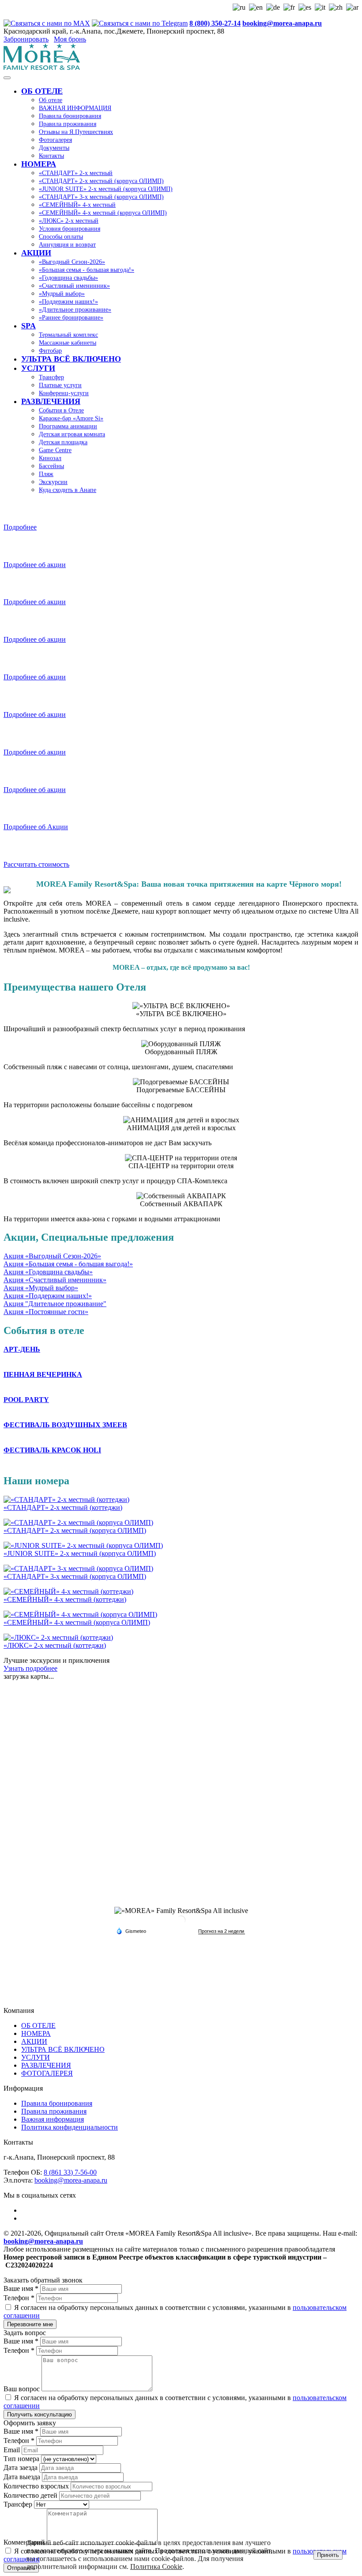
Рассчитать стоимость (36, 864)
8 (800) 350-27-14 (215, 23)
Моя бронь (70, 39)
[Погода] (131, 1931)
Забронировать (26, 39)
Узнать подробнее (30, 1668)
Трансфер (19, 2504)
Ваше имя (21, 2288)
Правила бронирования (57, 2103)
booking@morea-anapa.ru (282, 23)
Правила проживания (54, 2111)
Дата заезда (21, 2467)
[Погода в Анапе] (181, 1923)
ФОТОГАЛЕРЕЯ (47, 2073)
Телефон (19, 2298)
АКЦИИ (34, 2041)
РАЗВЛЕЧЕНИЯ (46, 2065)
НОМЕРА (36, 2033)
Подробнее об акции (35, 565)
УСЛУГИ (36, 2057)
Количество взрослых (37, 2486)
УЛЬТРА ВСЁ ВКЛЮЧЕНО (63, 2049)
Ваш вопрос (23, 2389)
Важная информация (53, 2119)
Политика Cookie (156, 2566)
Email (13, 2450)
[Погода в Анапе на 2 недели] (222, 1931)
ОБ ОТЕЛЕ (38, 2025)
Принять (328, 2555)
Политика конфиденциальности (70, 2127)
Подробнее (20, 527)
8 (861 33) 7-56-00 (70, 2172)
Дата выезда (23, 2477)
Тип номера (22, 2459)
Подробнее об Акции (36, 827)
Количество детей (31, 2495)
